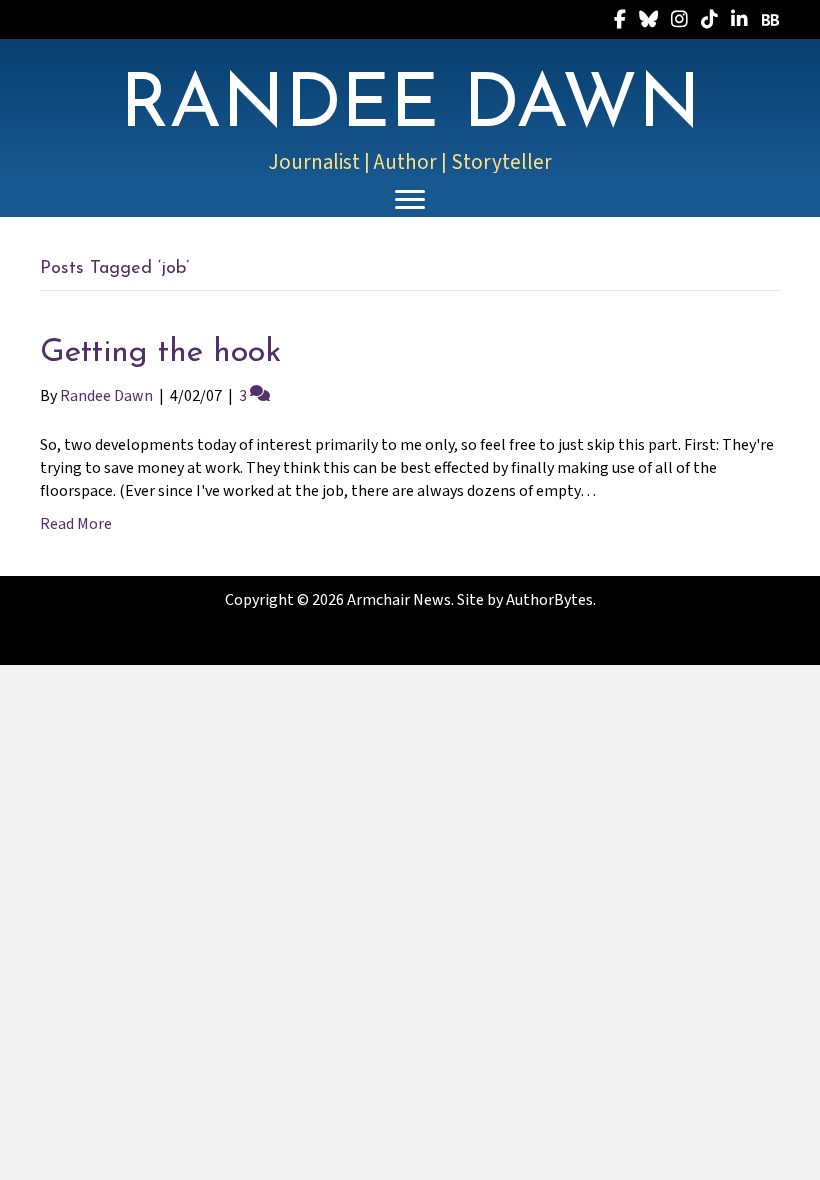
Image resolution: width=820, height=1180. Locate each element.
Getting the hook (160, 353)
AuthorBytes (549, 600)
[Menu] (410, 200)
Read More (76, 524)
